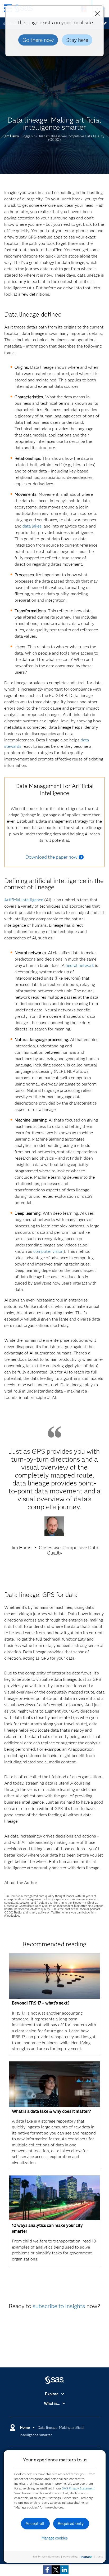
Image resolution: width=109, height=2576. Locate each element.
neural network (80, 965)
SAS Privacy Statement (78, 2488)
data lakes (32, 526)
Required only (71, 2523)
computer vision (48, 1251)
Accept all (35, 2523)
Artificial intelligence (24, 900)
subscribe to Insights (59, 2306)
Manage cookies (55, 2538)
